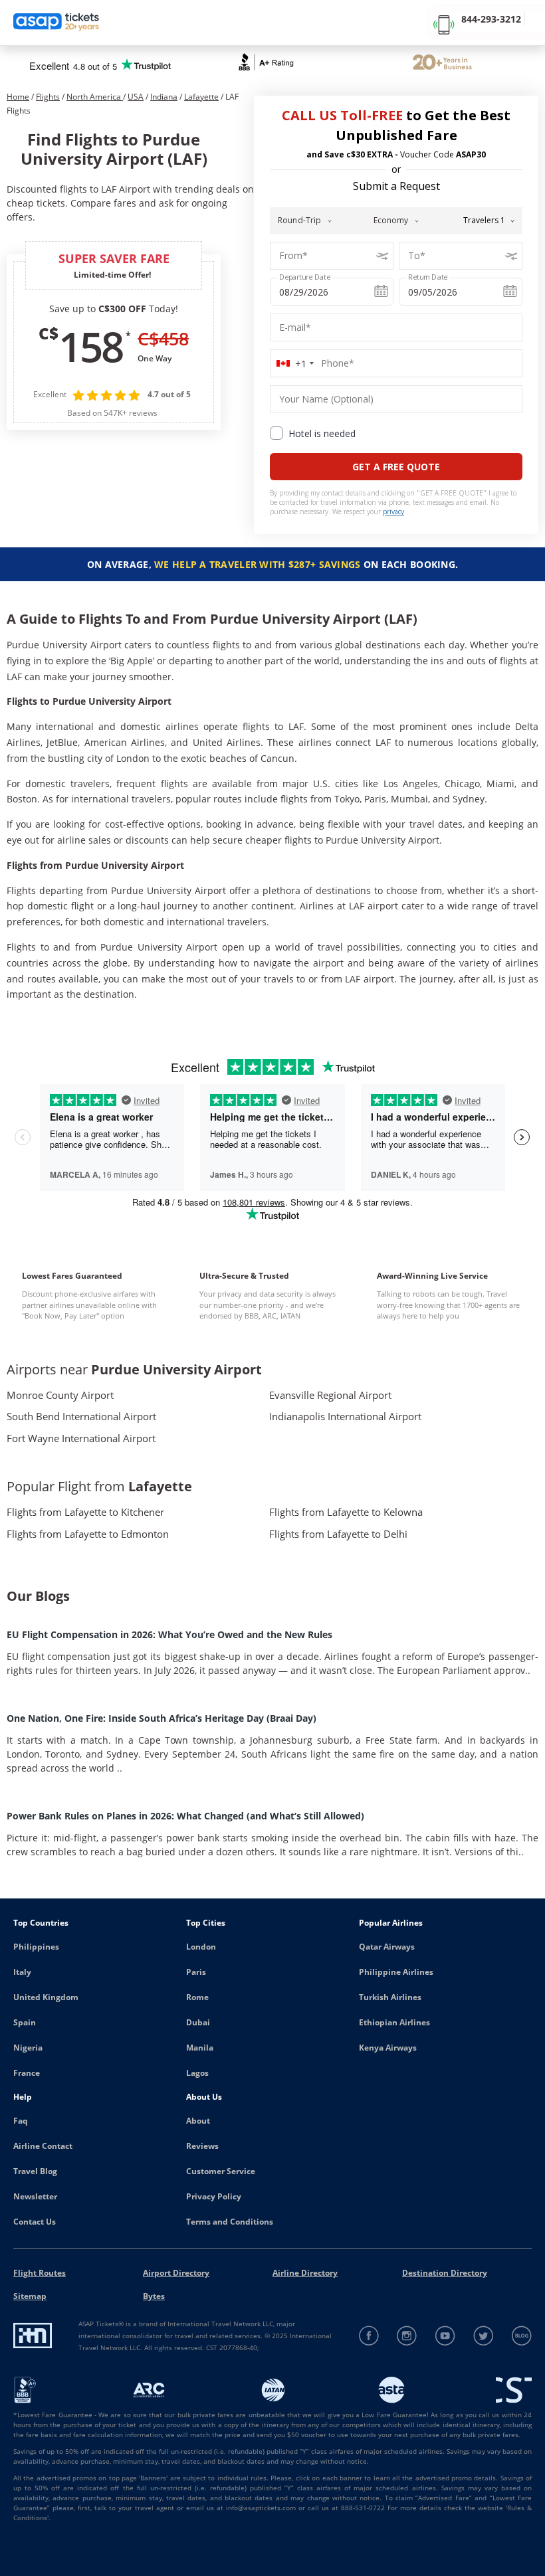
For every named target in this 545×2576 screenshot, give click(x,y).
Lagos (197, 2073)
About (198, 2121)
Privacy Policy (214, 2196)
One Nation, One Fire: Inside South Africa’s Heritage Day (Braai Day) (162, 1718)
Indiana (164, 97)
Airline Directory (305, 2273)
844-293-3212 (491, 19)
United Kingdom (46, 1997)
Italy (22, 1972)
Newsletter (35, 2196)
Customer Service (221, 2171)
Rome (197, 1997)
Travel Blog (35, 2171)
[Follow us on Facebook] (369, 2336)
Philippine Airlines (396, 1972)
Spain (25, 2022)
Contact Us (35, 2222)
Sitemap (30, 2296)
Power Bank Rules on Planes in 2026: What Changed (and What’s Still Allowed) (185, 1816)
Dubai (198, 2022)
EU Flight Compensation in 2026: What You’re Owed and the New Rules (169, 1634)
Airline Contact (43, 2146)
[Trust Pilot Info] (442, 64)
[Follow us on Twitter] (484, 2336)
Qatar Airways (387, 1947)
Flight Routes (40, 2273)
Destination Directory (445, 2273)
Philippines (36, 1947)
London (201, 1947)
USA (136, 97)
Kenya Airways (388, 2048)
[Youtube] (446, 2336)
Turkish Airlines (390, 1997)
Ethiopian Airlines (394, 2022)
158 (90, 346)
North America (95, 97)
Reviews (202, 2146)
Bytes (154, 2296)
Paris (196, 1972)
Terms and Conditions (230, 2222)
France (27, 2073)
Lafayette (201, 97)
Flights (48, 97)
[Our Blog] (521, 2336)
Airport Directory (176, 2273)
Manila (200, 2048)
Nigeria (28, 2048)
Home (18, 97)
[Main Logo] (56, 23)
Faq (21, 2121)
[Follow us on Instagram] (407, 2336)
